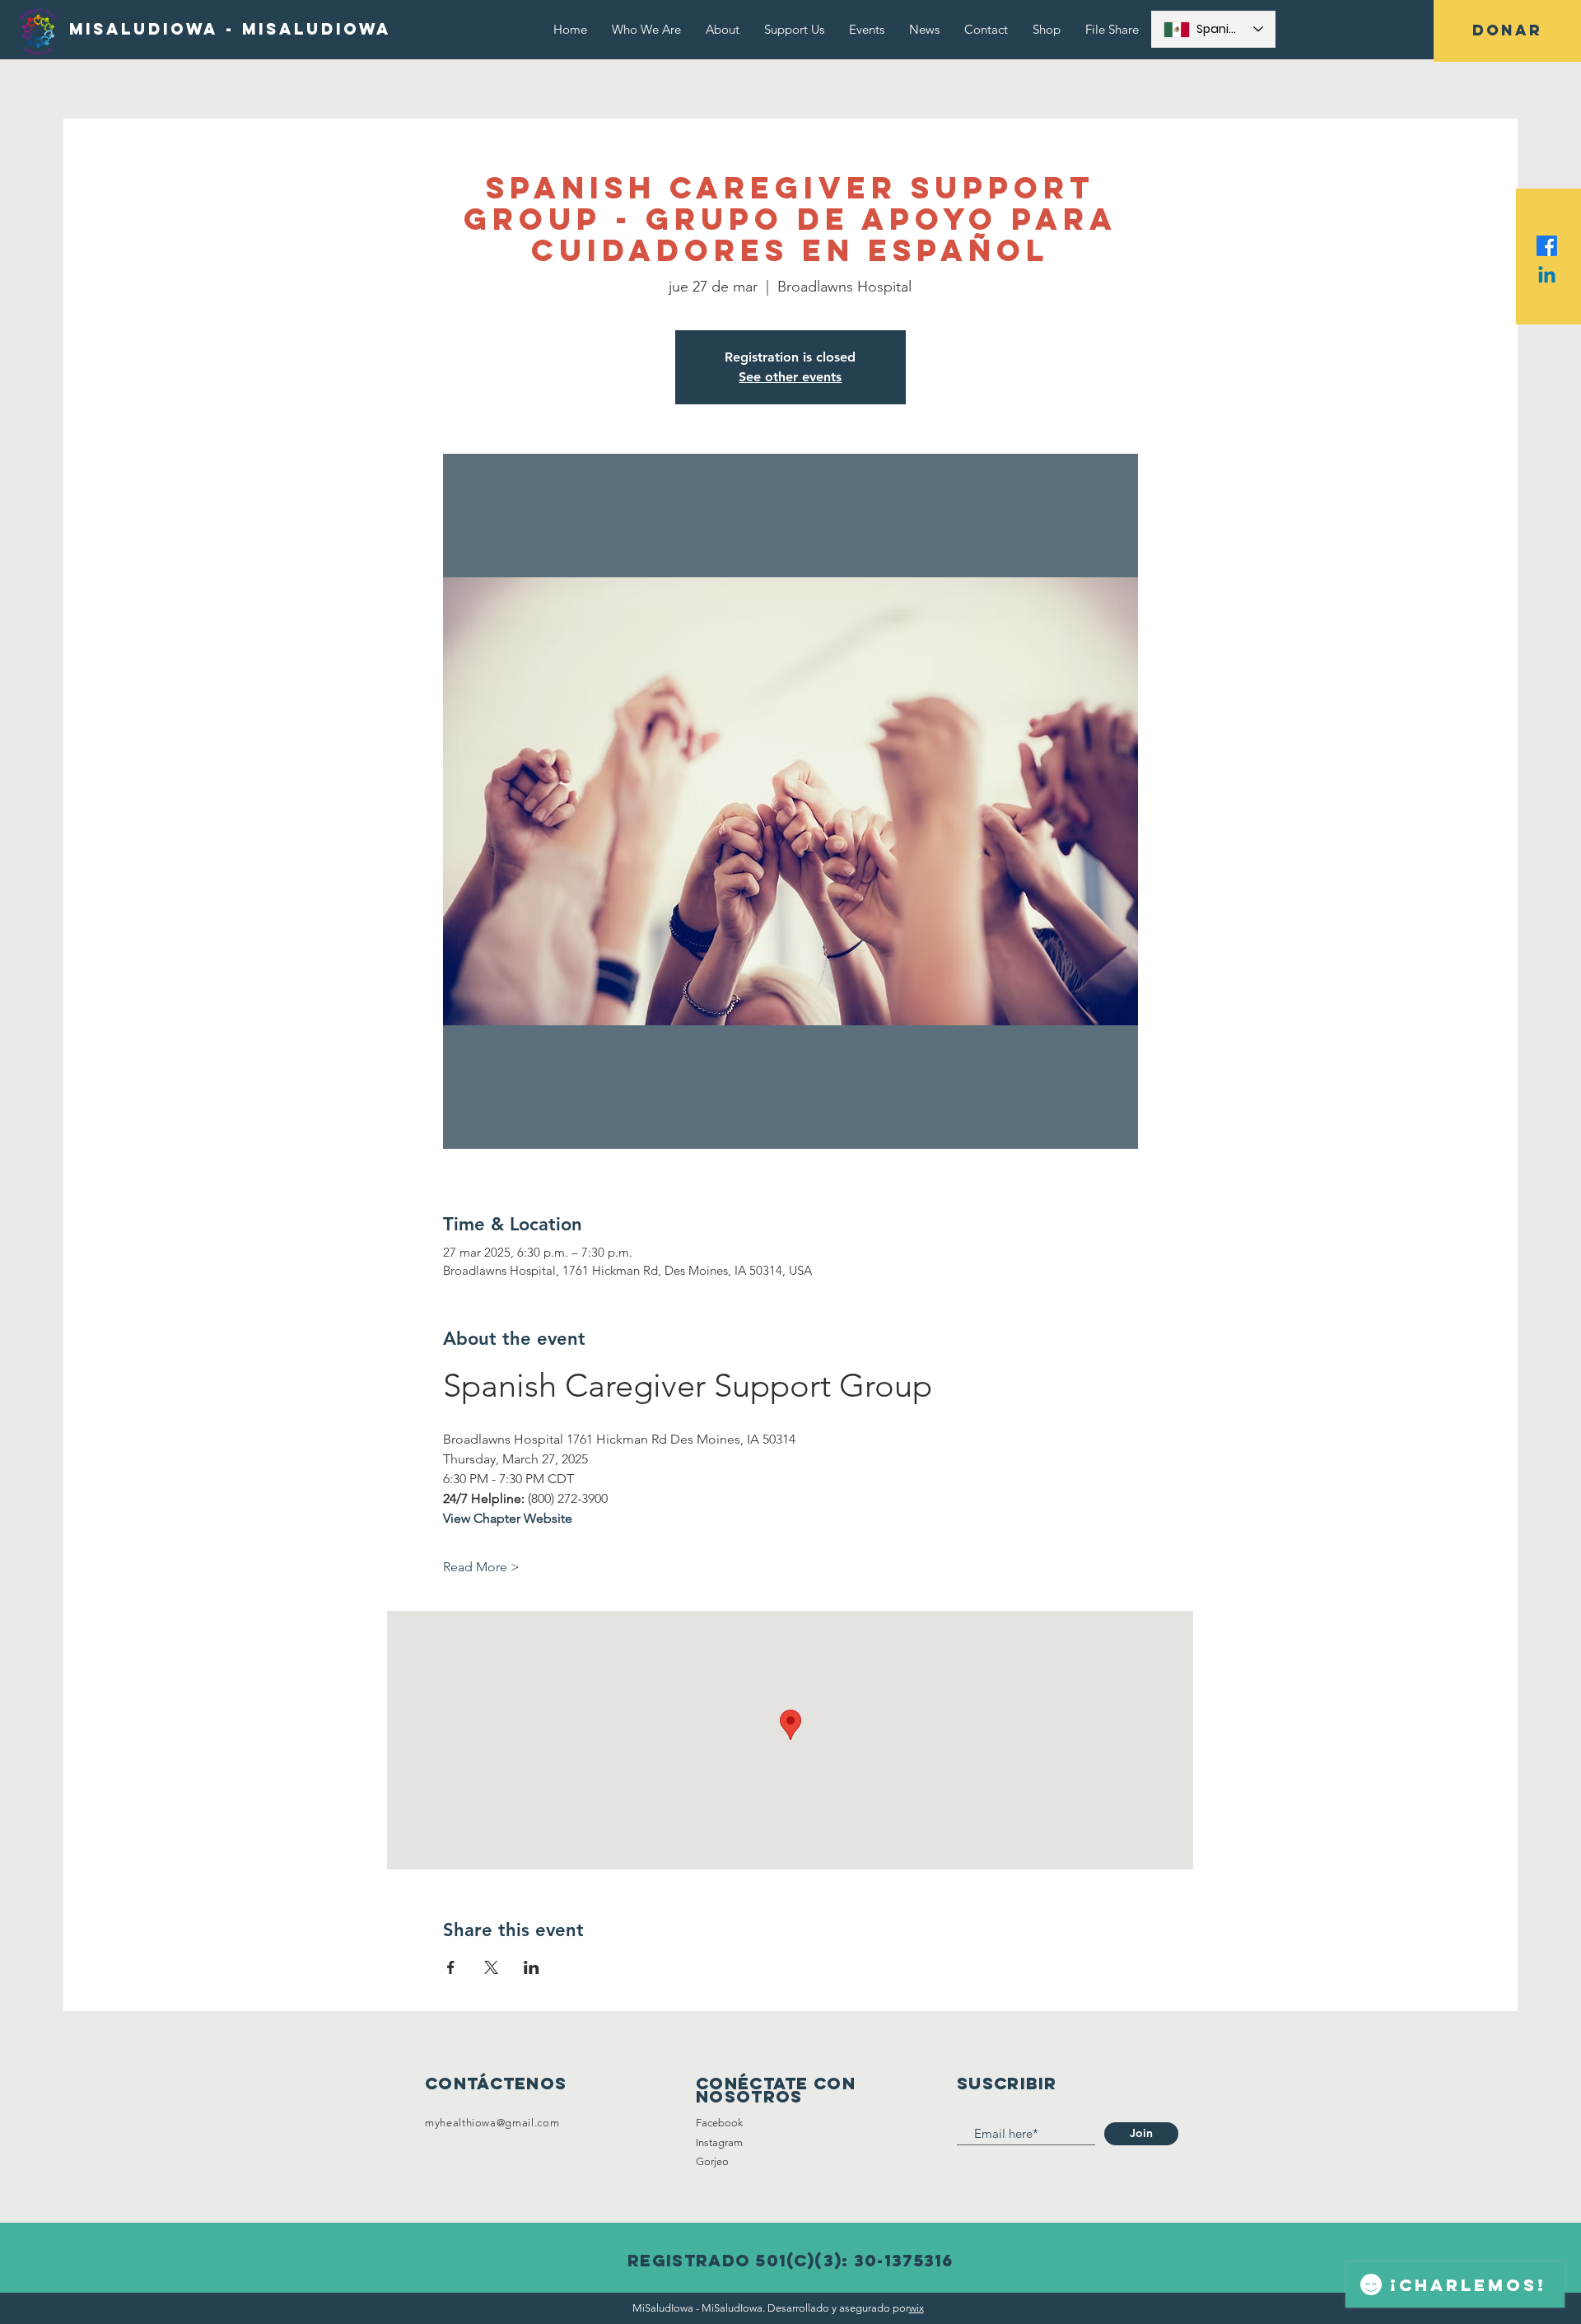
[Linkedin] (1547, 276)
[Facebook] (1547, 246)
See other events (790, 377)
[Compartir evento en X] (491, 1967)
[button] (1507, 31)
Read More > (481, 1567)
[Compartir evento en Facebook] (451, 1967)
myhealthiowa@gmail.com (492, 2123)
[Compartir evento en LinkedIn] (532, 1967)
